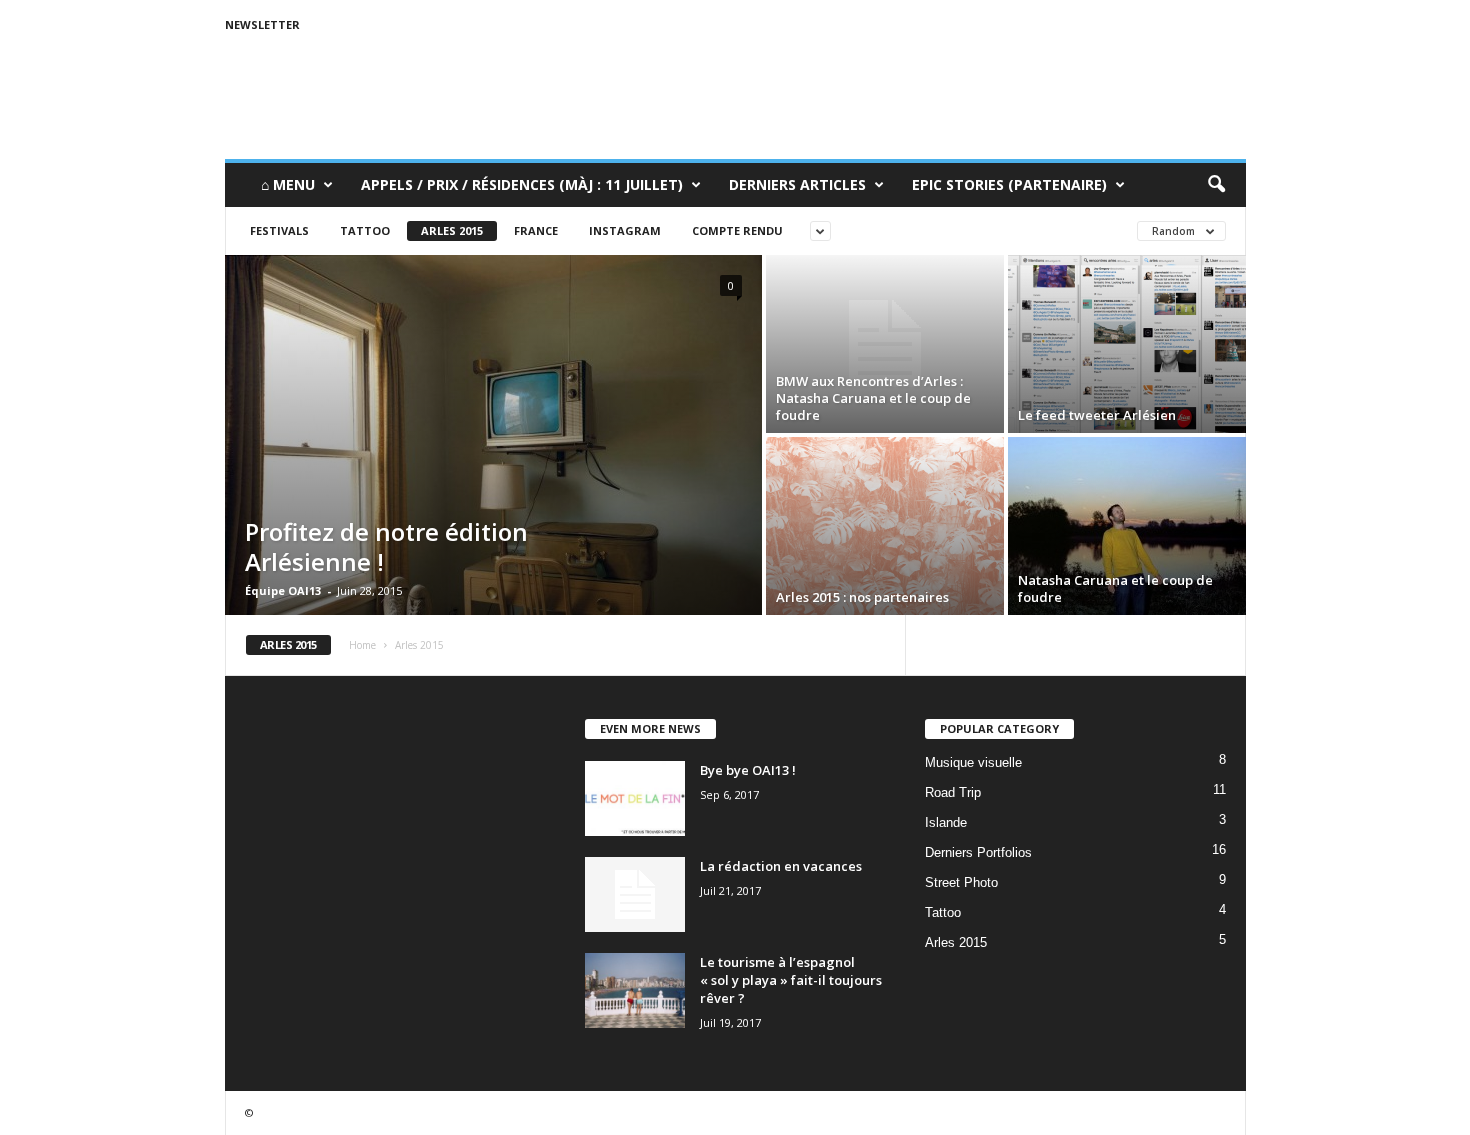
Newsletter (262, 24)
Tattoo (365, 230)
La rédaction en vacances (781, 866)
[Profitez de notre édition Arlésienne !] (493, 435)
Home (362, 645)
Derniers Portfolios (978, 852)
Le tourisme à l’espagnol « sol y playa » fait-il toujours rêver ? (791, 980)
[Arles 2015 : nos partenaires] (885, 526)
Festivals (279, 230)
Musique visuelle (973, 762)
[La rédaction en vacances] (635, 894)
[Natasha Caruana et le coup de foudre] (1127, 526)
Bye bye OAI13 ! (748, 770)
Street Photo (961, 882)
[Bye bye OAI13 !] (635, 798)
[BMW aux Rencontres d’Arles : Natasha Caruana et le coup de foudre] (885, 344)
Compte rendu (737, 230)
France (536, 230)
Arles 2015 (452, 230)
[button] (1216, 185)
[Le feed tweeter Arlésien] (1127, 344)
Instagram (625, 230)
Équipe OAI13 (283, 590)
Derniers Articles (797, 184)
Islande (946, 822)
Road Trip (953, 792)
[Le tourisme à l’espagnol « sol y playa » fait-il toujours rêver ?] (635, 990)
